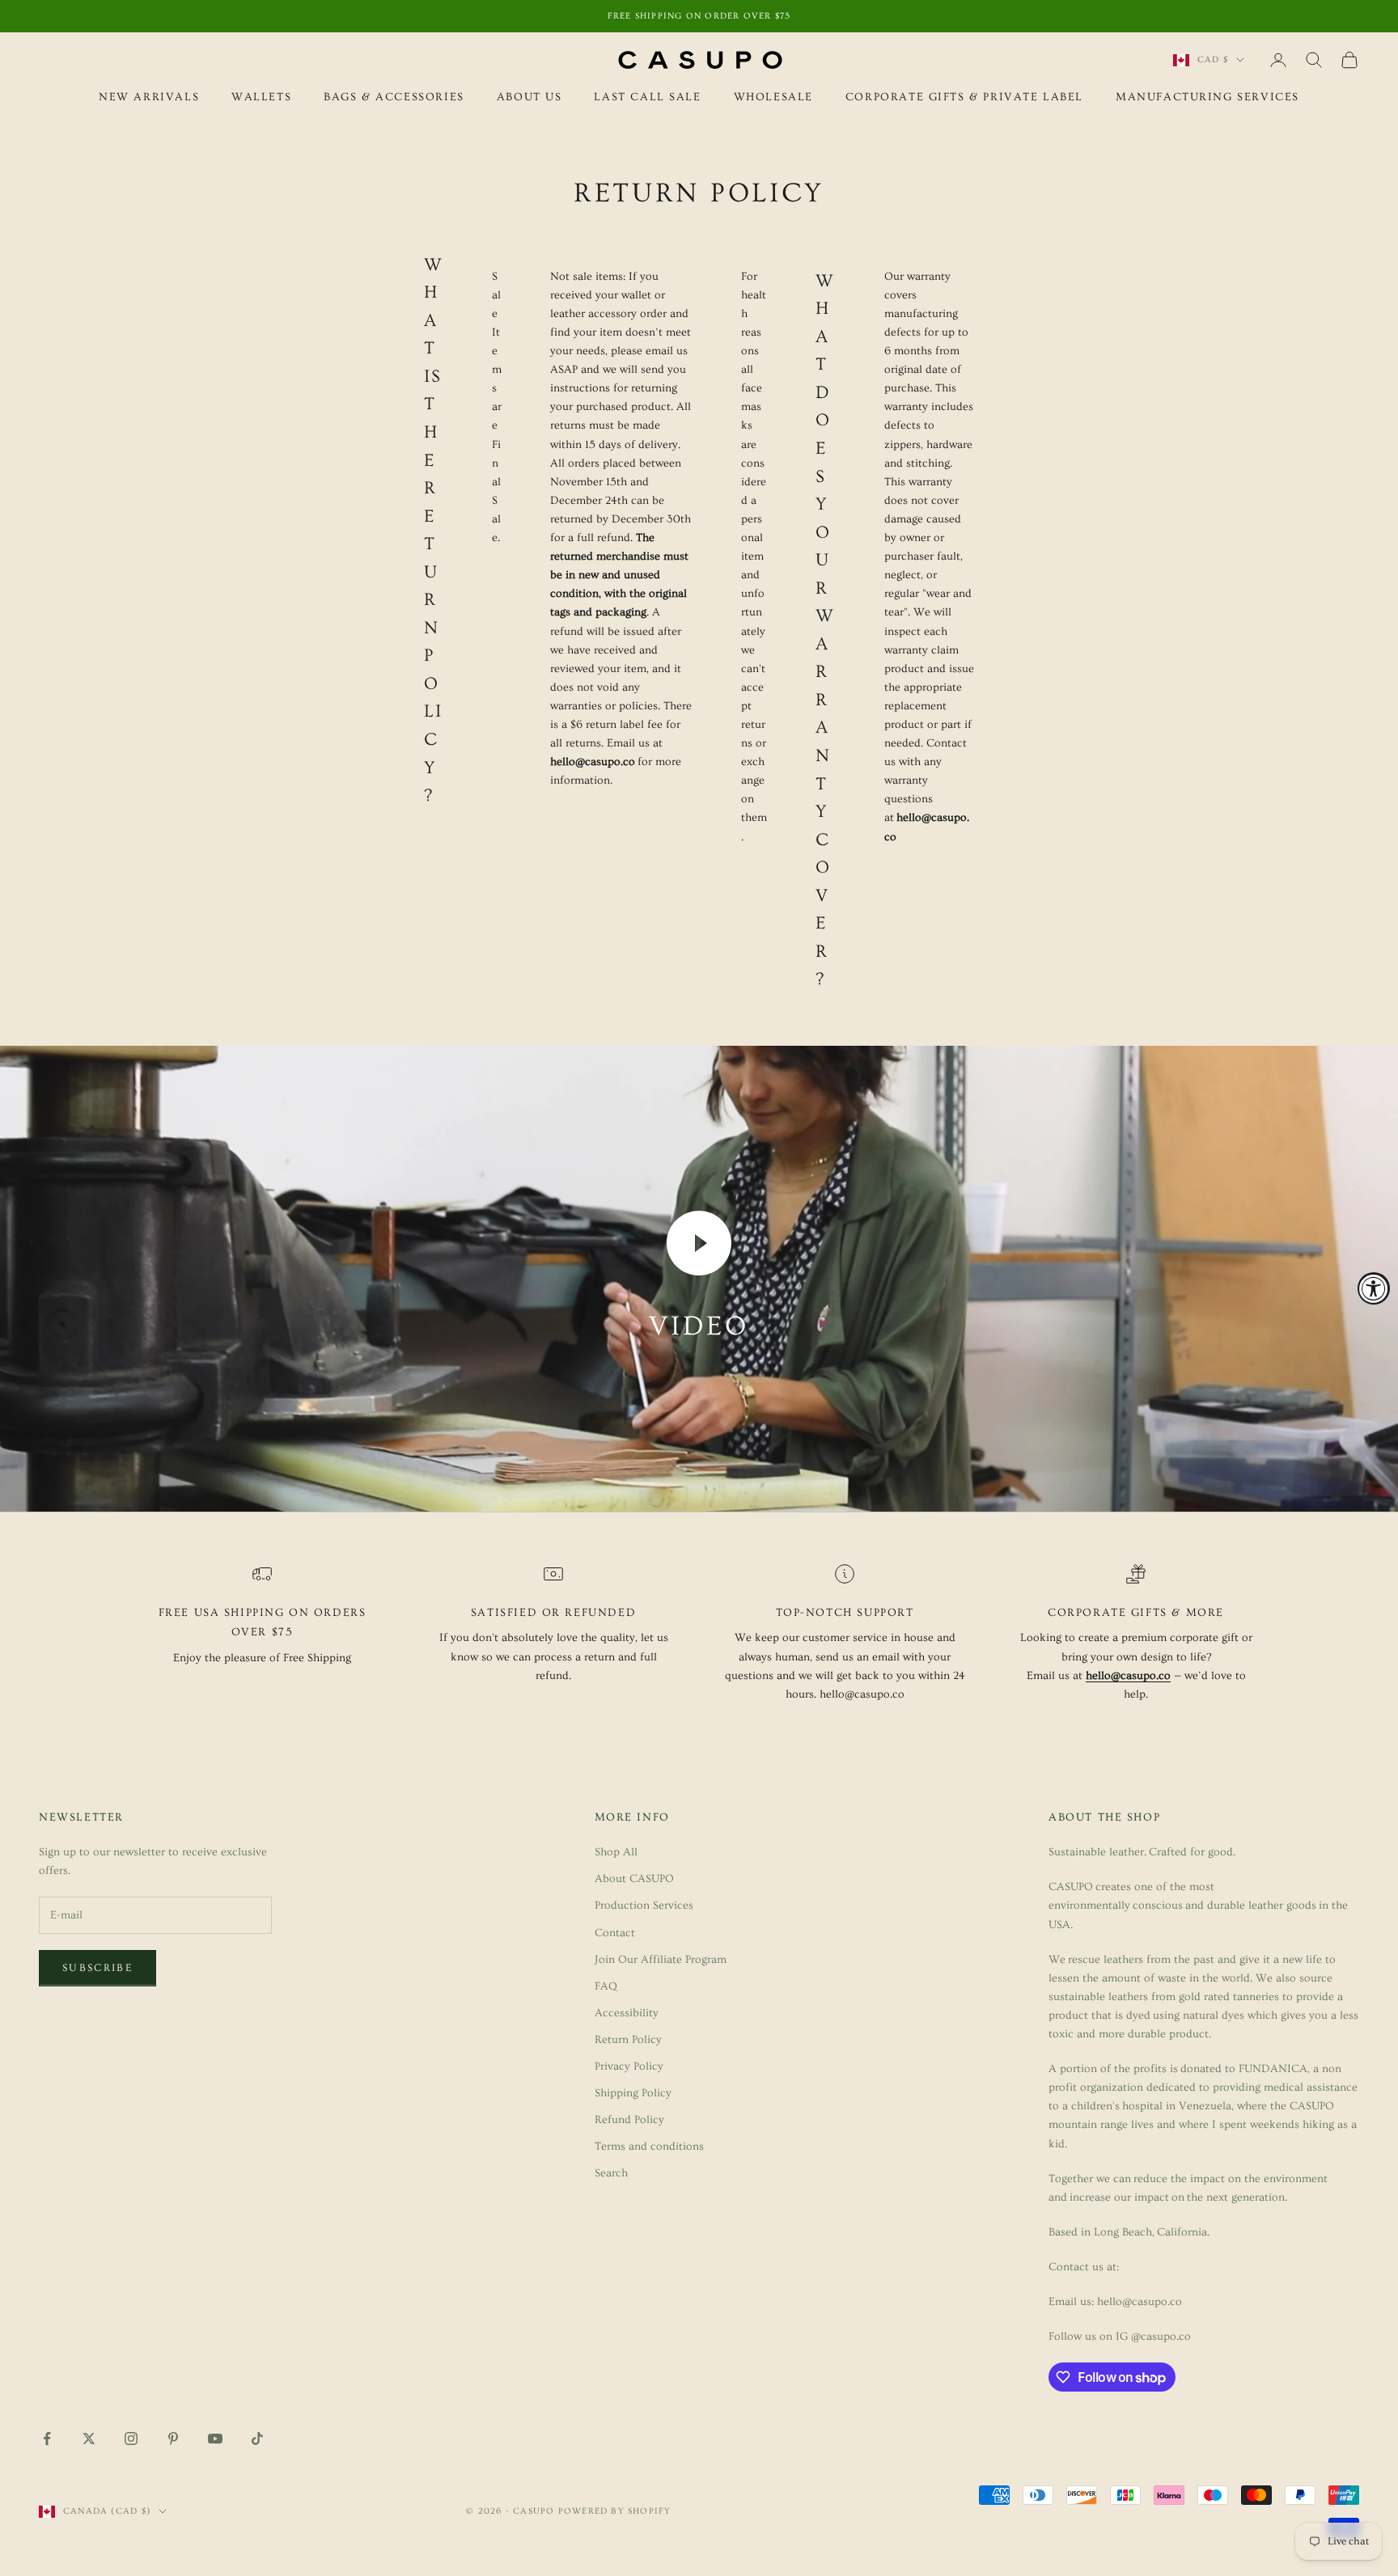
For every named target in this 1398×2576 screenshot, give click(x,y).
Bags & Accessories (394, 97)
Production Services (644, 1906)
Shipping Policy (633, 2093)
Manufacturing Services (1207, 97)
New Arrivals (149, 97)
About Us (530, 97)
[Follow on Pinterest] (173, 2439)
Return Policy (628, 2040)
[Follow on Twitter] (89, 2439)
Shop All (616, 1852)
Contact (615, 1933)
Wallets (261, 97)
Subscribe (97, 1968)
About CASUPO (634, 1879)
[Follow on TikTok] (257, 2439)
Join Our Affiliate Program (661, 1960)
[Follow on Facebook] (47, 2439)
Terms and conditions (649, 2147)
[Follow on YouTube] (215, 2439)
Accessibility (627, 2013)
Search (611, 2173)
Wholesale (773, 97)
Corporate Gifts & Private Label (964, 97)
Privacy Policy (629, 2066)
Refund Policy (629, 2120)
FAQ (606, 1986)
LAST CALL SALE (647, 97)
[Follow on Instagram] (131, 2439)
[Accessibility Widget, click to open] (1374, 1288)
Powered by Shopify (615, 2511)
